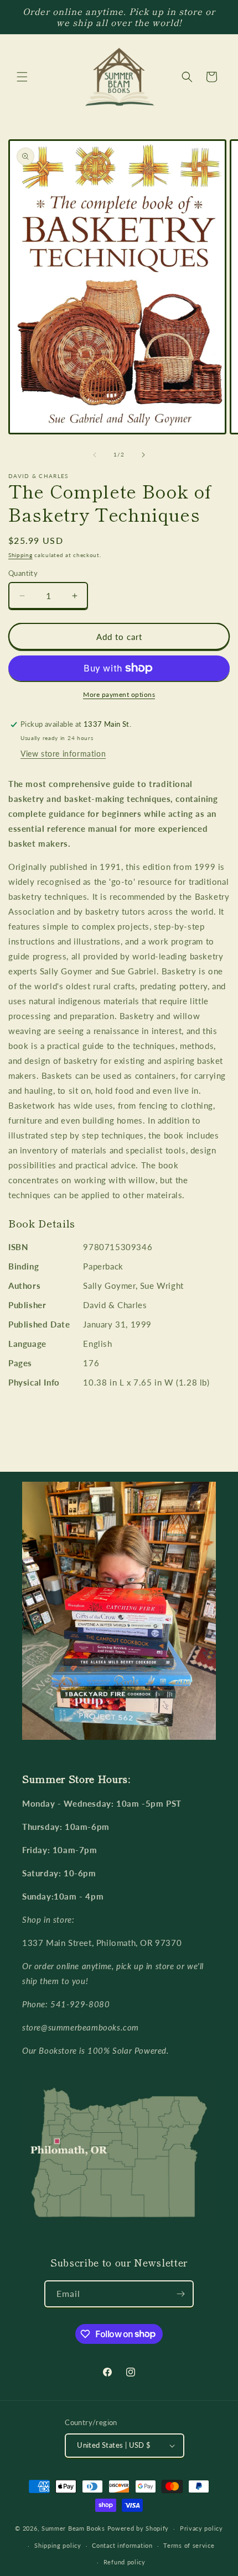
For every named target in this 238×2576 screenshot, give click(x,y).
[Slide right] (143, 455)
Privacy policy (201, 2528)
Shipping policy (58, 2545)
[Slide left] (95, 455)
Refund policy (125, 2562)
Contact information (122, 2545)
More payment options (119, 694)
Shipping (20, 555)
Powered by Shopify (138, 2528)
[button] (22, 77)
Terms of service (189, 2545)
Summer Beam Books (73, 2528)
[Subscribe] (180, 2294)
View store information (63, 754)
